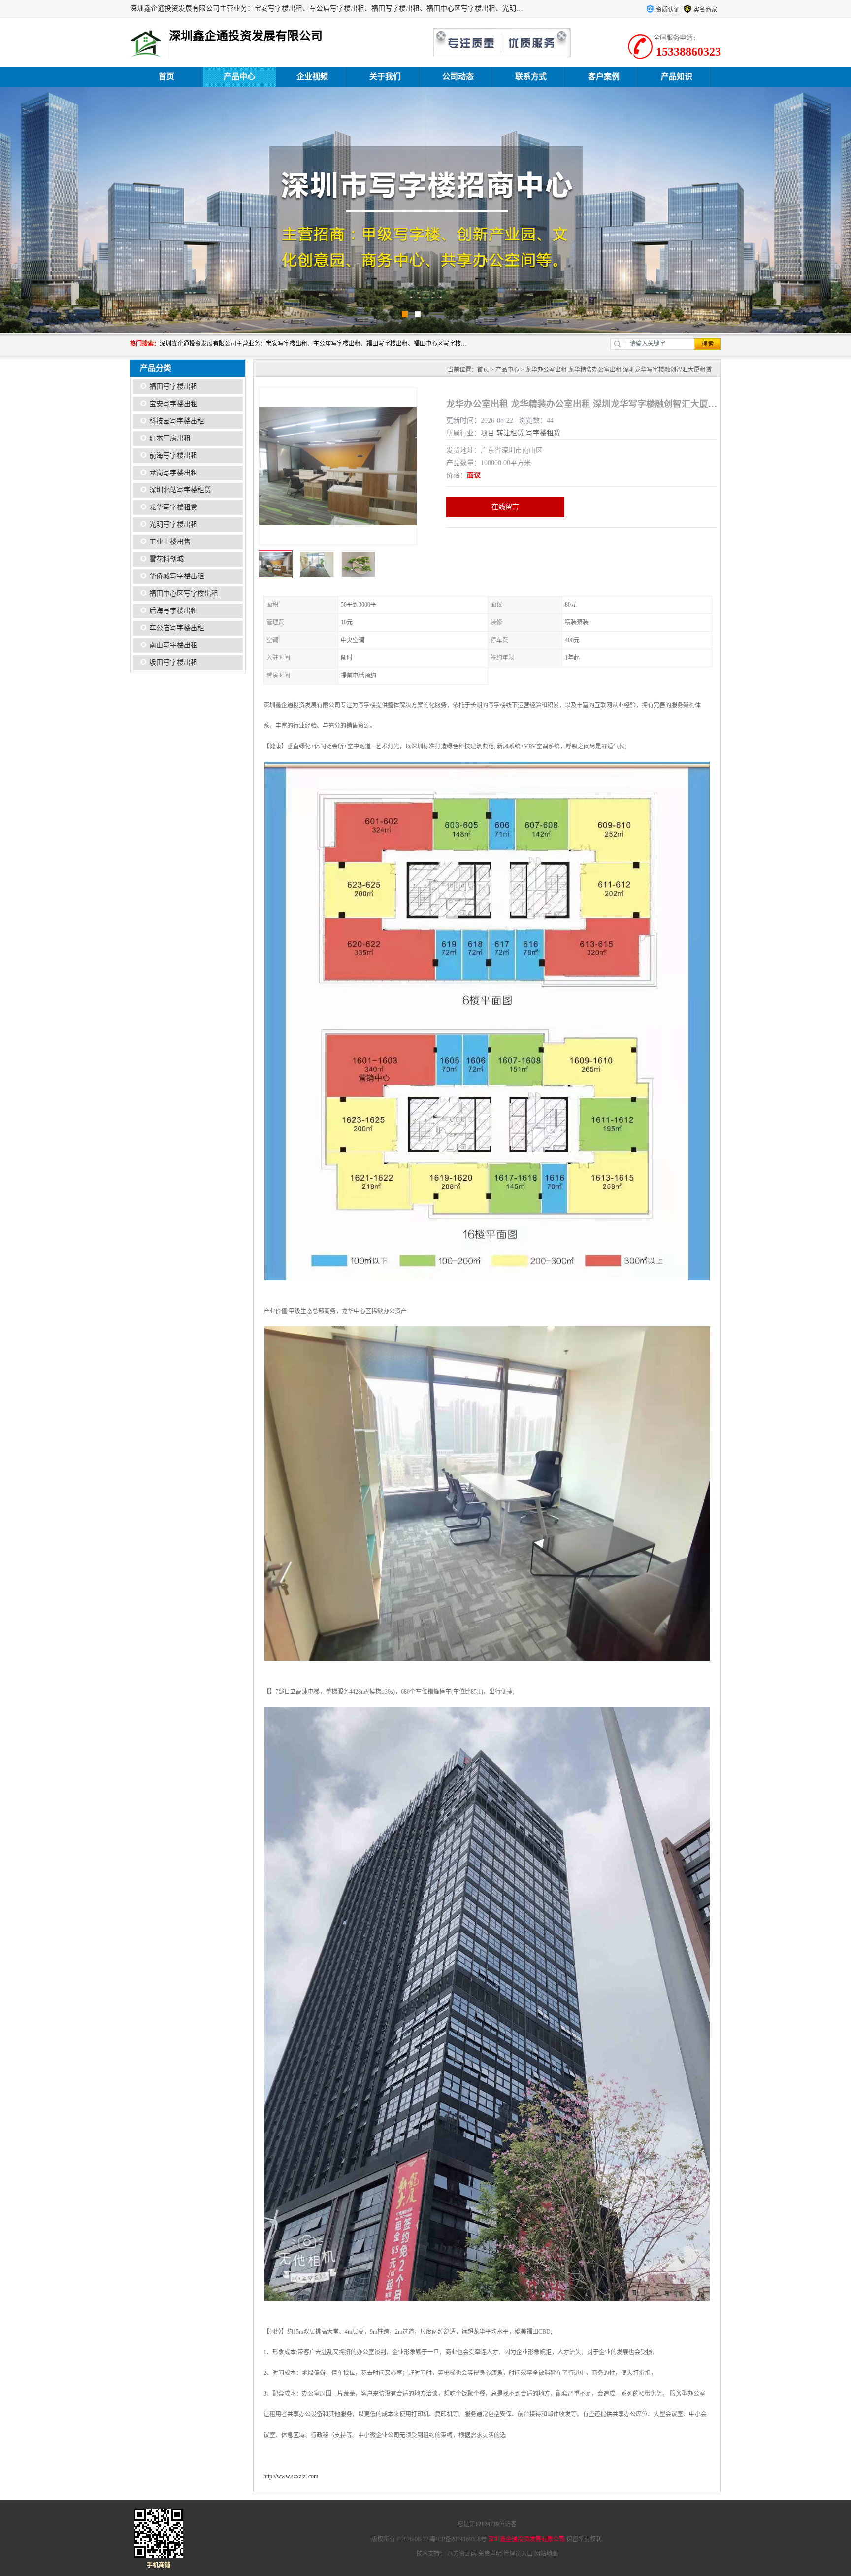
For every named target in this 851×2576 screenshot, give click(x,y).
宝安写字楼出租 (173, 404)
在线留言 (505, 507)
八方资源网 (462, 2554)
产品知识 (677, 77)
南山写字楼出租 (173, 645)
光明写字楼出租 (173, 525)
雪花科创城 (166, 559)
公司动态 (458, 77)
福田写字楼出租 (173, 387)
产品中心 (239, 77)
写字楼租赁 (543, 433)
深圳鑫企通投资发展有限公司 (526, 2539)
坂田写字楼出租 (173, 662)
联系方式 (531, 77)
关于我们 (385, 77)
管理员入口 (518, 2554)
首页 (166, 77)
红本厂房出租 (170, 438)
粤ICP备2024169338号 (458, 2539)
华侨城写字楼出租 (177, 576)
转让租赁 (510, 433)
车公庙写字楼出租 (177, 628)
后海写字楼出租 (173, 611)
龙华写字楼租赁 (173, 507)
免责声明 (490, 2554)
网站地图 (546, 2554)
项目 (488, 433)
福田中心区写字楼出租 (184, 593)
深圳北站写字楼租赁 (180, 490)
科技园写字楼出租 (177, 421)
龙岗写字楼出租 (173, 473)
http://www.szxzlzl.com (291, 2476)
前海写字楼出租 (173, 456)
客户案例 (604, 77)
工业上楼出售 (170, 542)
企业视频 (312, 77)
